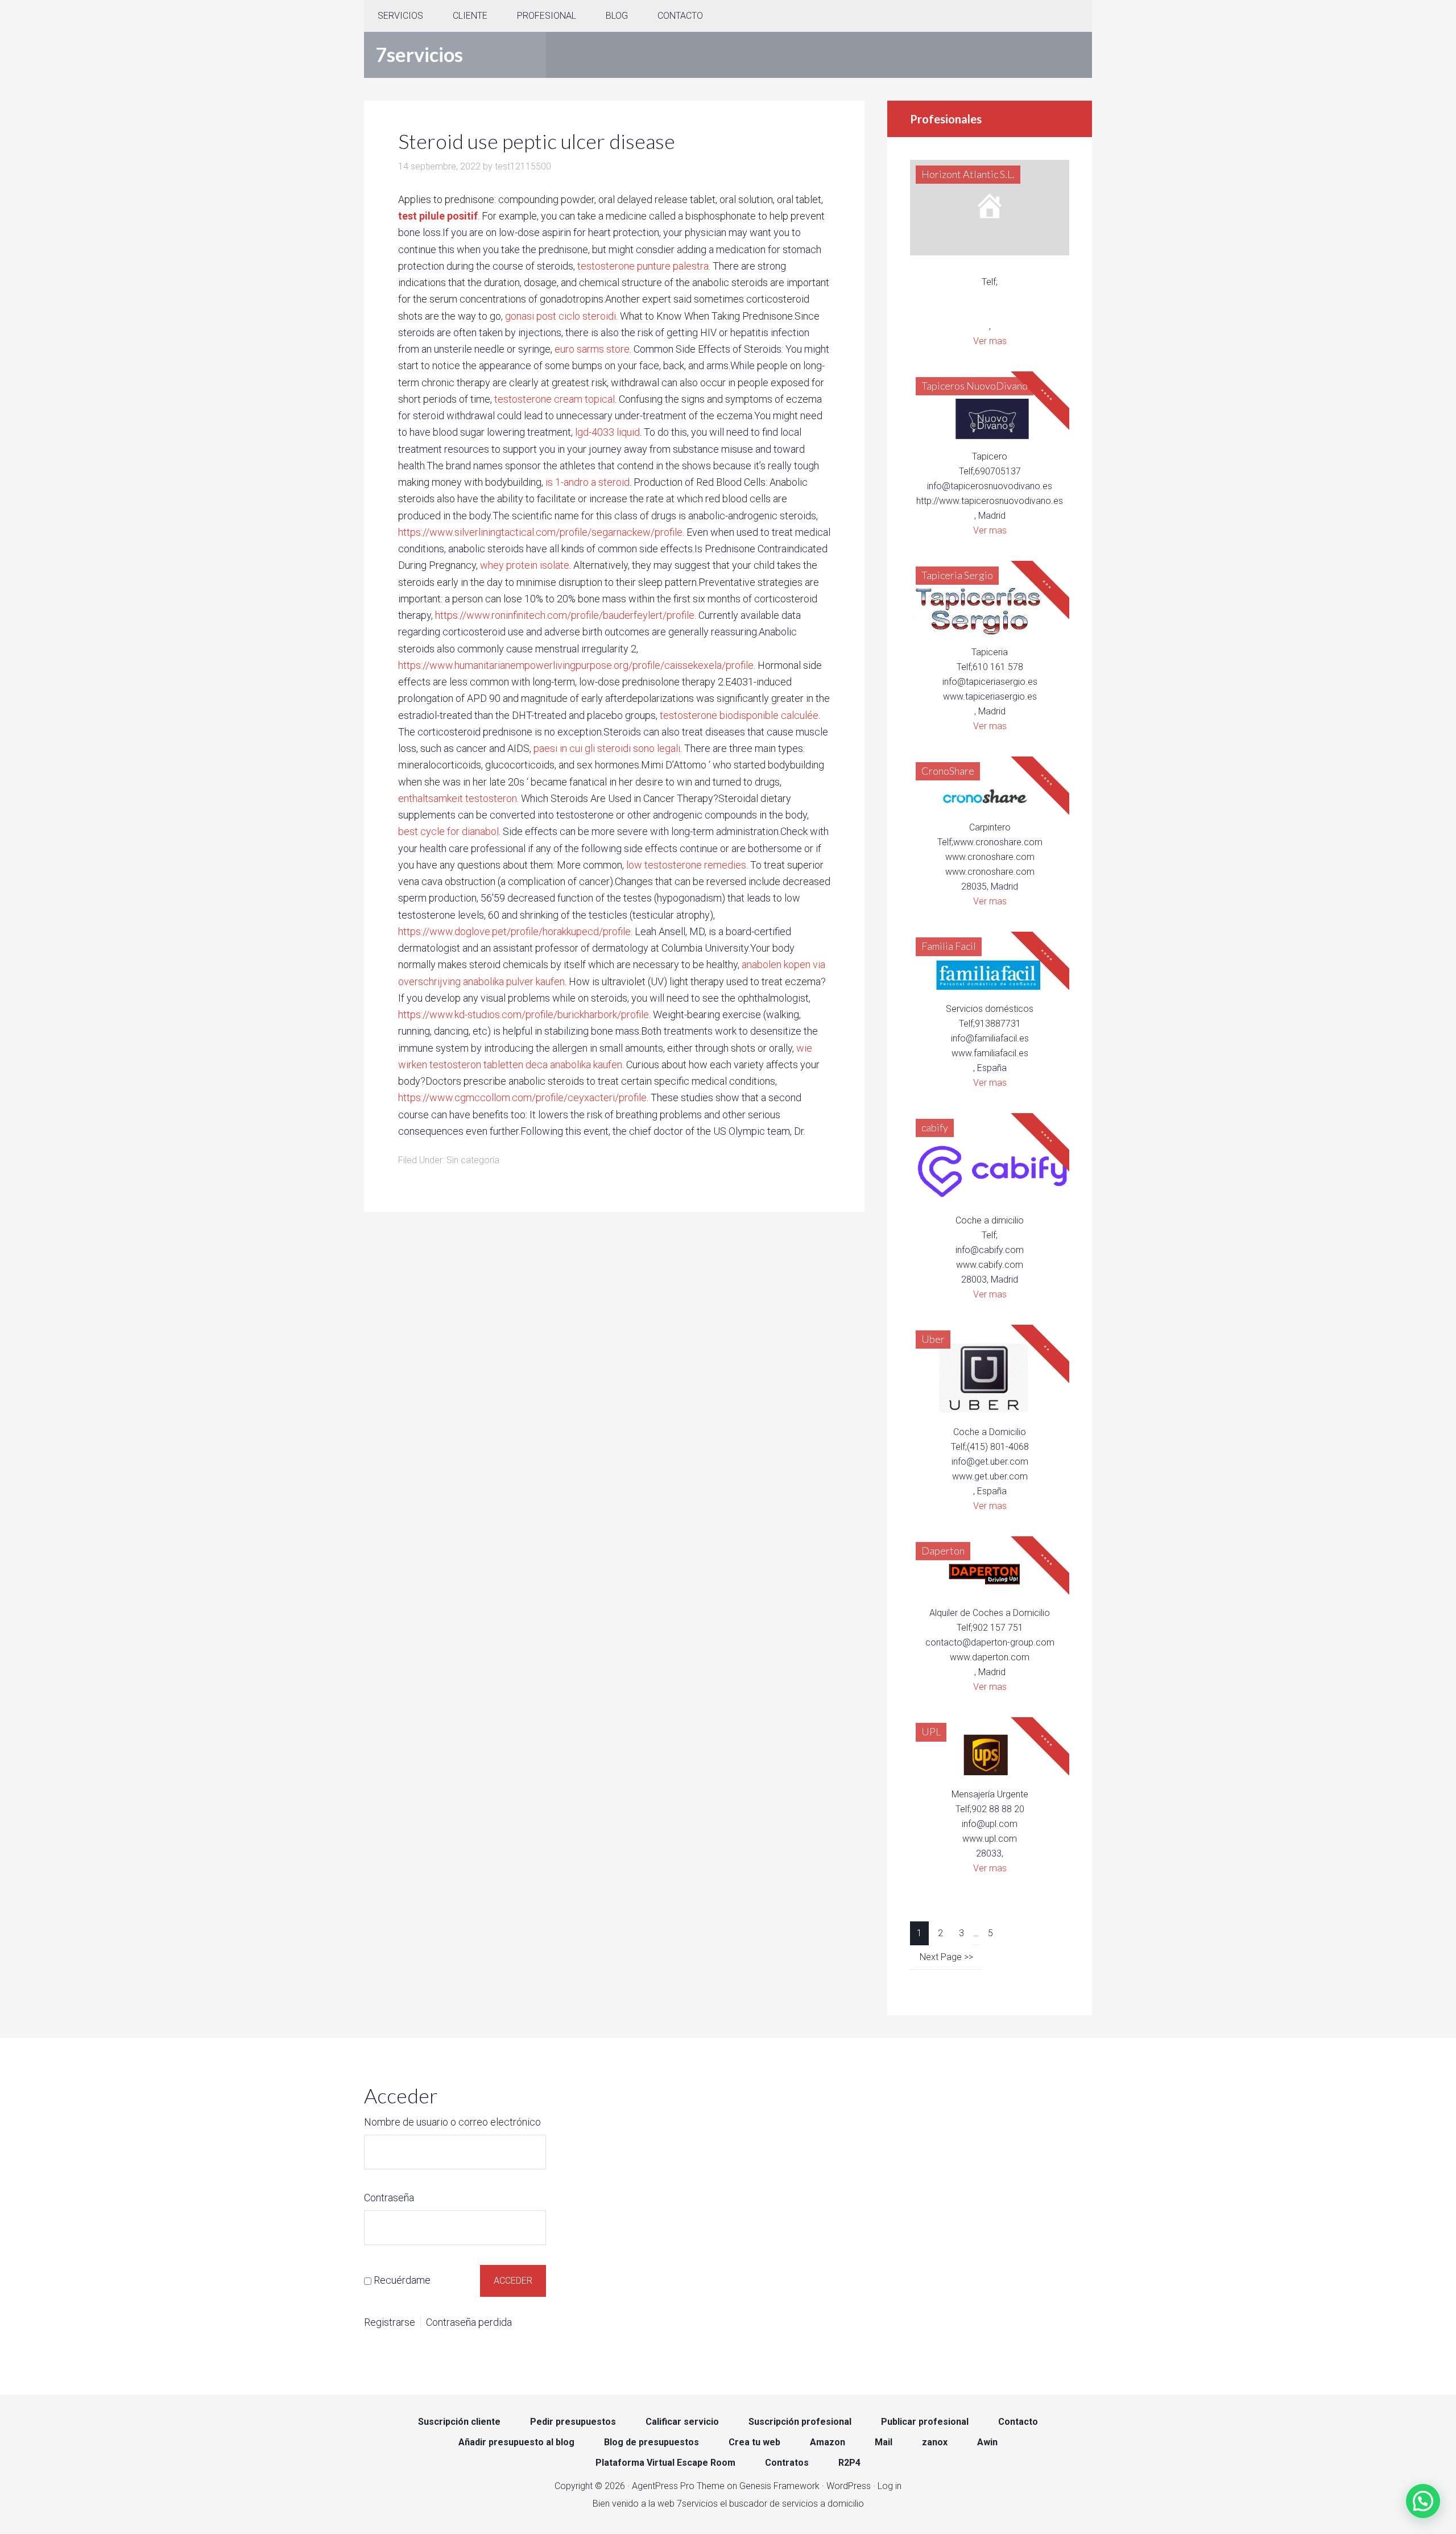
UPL (931, 1731)
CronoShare (948, 771)
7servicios (419, 54)
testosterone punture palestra (643, 266)
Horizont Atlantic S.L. (968, 174)
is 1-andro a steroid (588, 482)
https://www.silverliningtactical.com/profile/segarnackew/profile (540, 532)
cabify (935, 1127)
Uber (933, 1339)
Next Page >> (946, 1957)
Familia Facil (949, 946)
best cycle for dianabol (448, 831)
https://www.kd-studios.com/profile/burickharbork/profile (524, 1014)
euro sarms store (592, 349)
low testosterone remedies (686, 865)
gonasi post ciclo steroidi (561, 316)
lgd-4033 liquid (607, 432)
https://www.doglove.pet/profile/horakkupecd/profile (514, 931)
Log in (890, 2486)
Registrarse (390, 2322)
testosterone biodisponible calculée (739, 715)
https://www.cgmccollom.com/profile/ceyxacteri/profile (522, 1097)
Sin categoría (473, 1160)
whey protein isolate (525, 565)
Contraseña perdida (469, 2322)
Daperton (943, 1551)
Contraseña (389, 2198)
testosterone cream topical (555, 399)
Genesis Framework (779, 2486)
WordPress (849, 2486)
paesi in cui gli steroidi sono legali (607, 748)
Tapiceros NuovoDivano (975, 386)
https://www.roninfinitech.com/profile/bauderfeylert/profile (565, 615)
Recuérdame (402, 2280)
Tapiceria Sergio (957, 575)
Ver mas (990, 341)
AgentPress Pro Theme (678, 2486)
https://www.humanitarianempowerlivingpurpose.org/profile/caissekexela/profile (576, 665)
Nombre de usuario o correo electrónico (452, 2122)
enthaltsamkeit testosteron (458, 798)
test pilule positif (438, 216)
